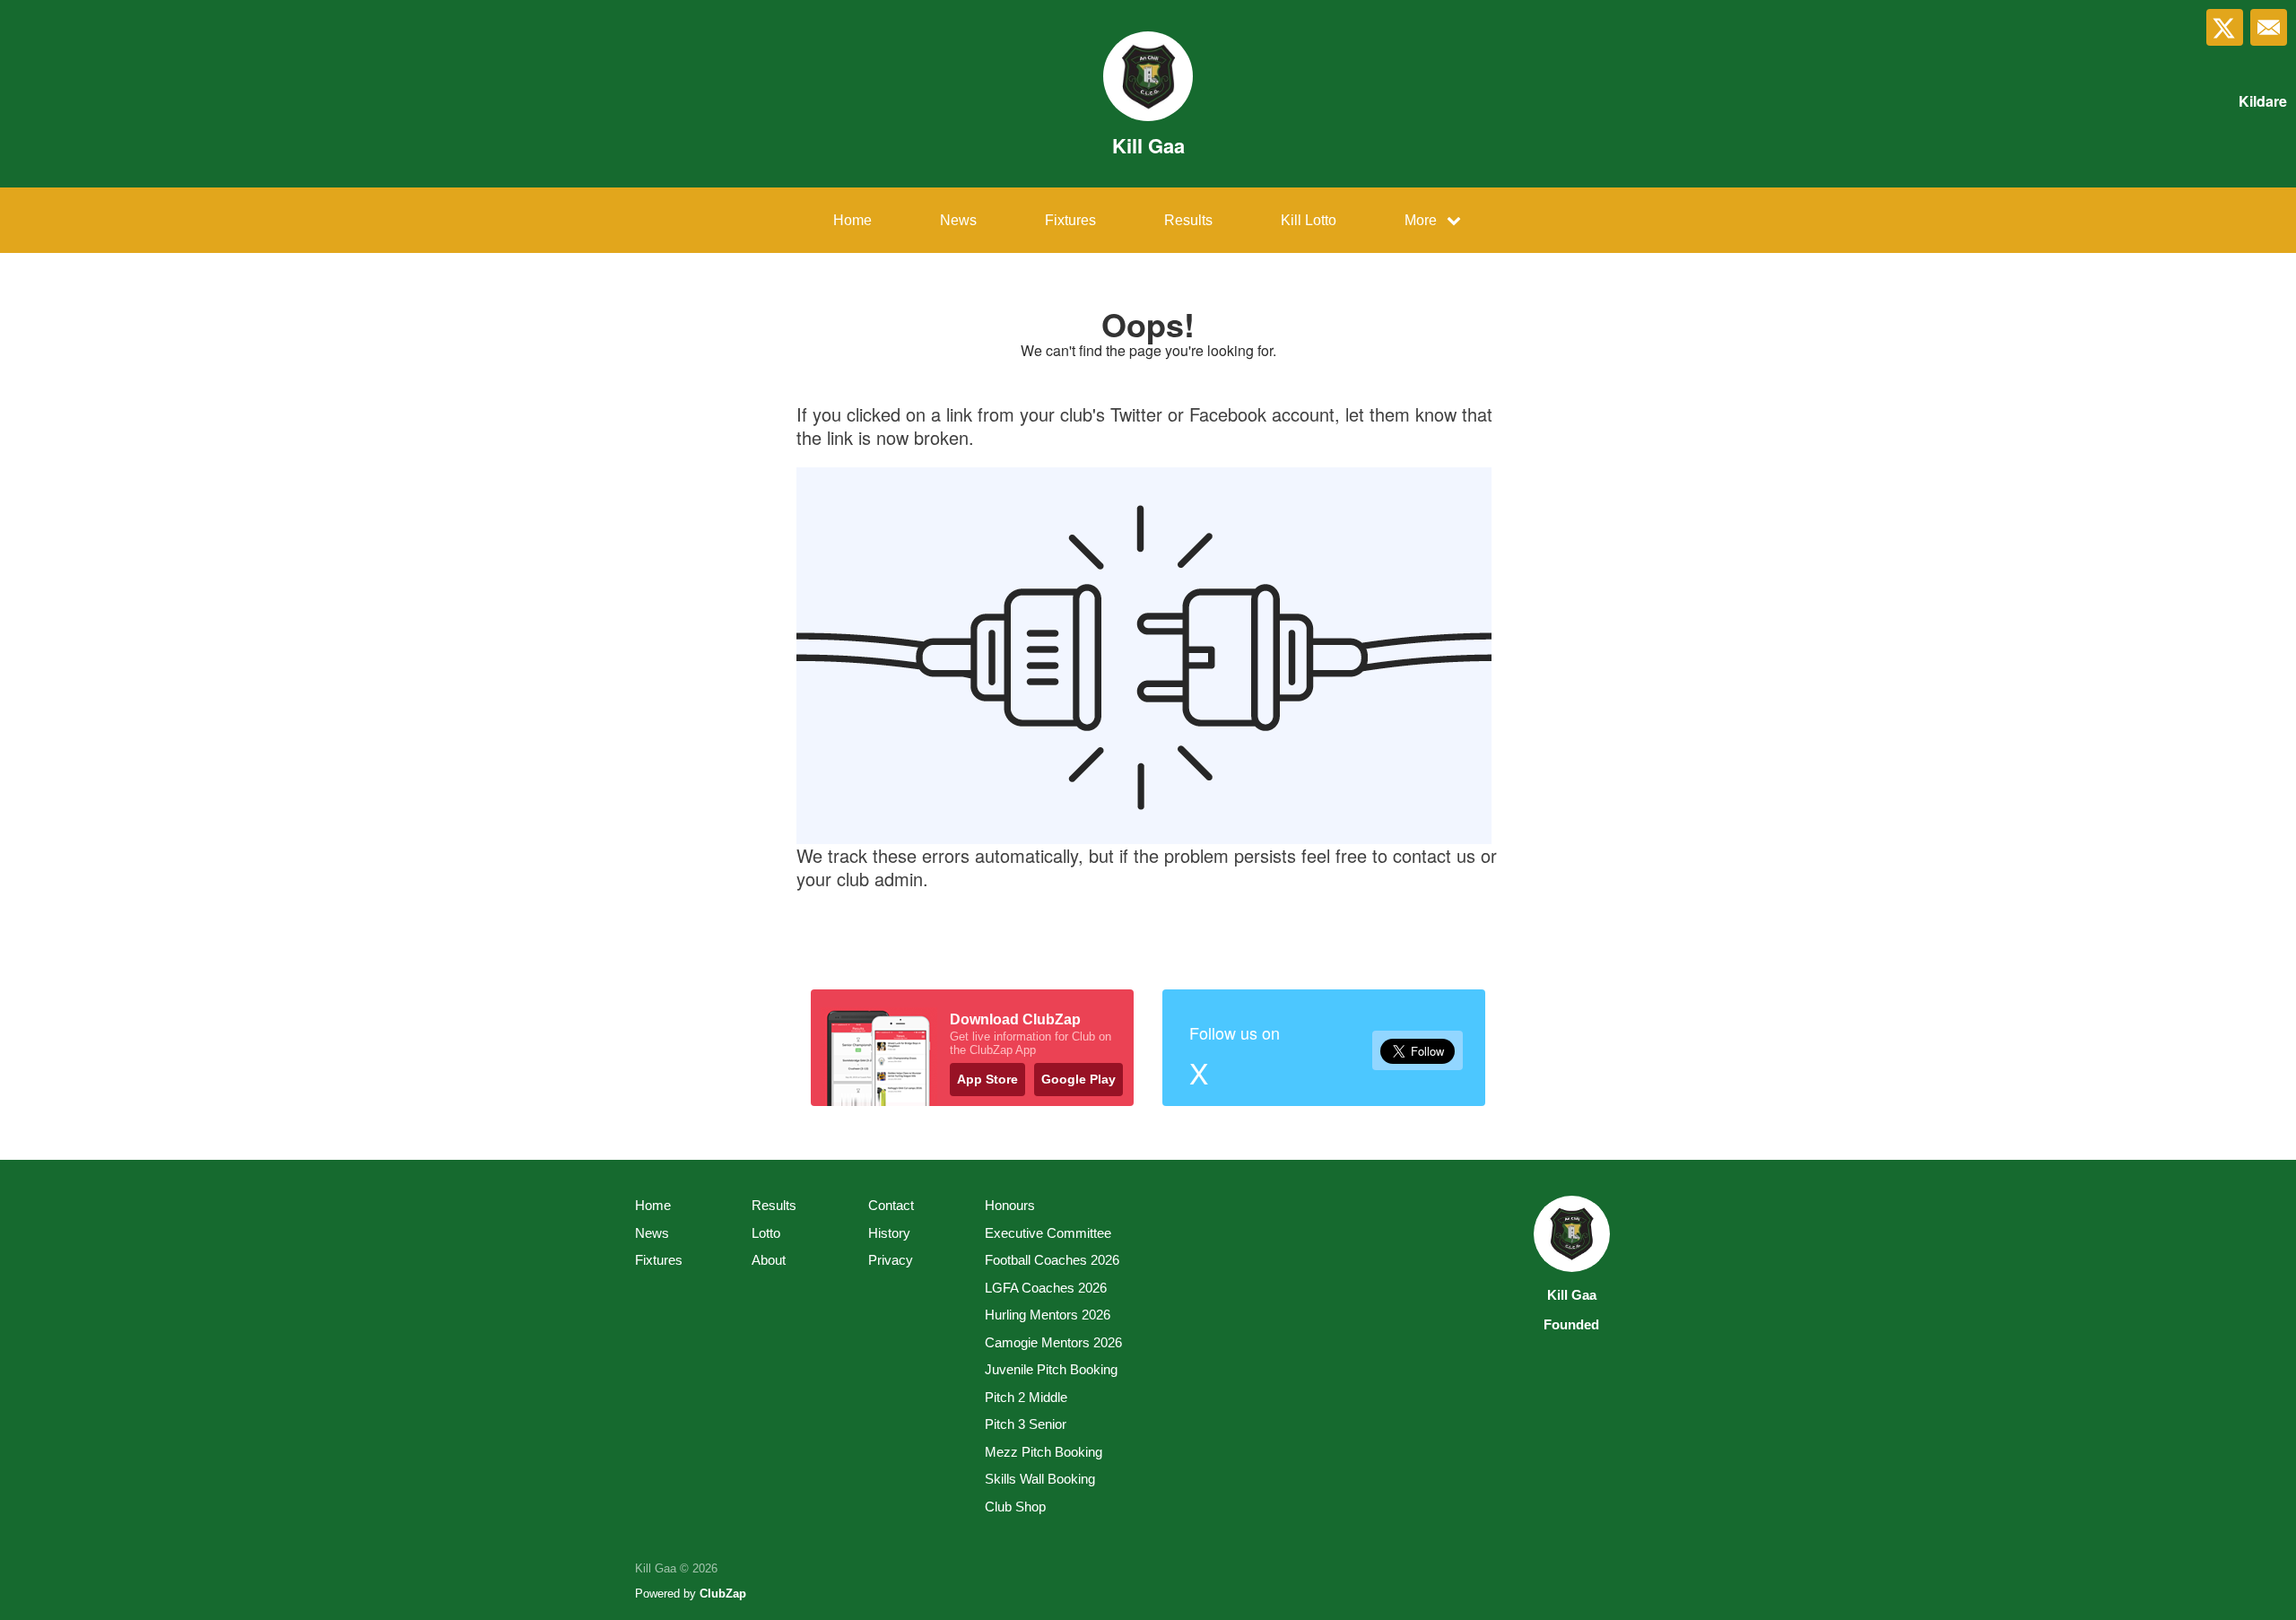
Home (852, 220)
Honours (1010, 1205)
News (958, 220)
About (769, 1260)
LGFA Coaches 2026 (1046, 1288)
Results (1188, 220)
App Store (987, 1079)
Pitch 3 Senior (1026, 1424)
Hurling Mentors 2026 (1048, 1315)
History (889, 1233)
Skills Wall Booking (1040, 1479)
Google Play (1078, 1079)
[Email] (2269, 27)
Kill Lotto (1309, 220)
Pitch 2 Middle (1026, 1397)
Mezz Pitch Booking (1044, 1452)
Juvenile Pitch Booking (1051, 1369)
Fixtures (1070, 220)
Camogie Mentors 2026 (1053, 1342)
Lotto (766, 1233)
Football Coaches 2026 (1052, 1260)
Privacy (891, 1260)
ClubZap (723, 1594)
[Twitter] (2225, 27)
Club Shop (1015, 1507)
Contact (891, 1205)
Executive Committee (1048, 1233)
